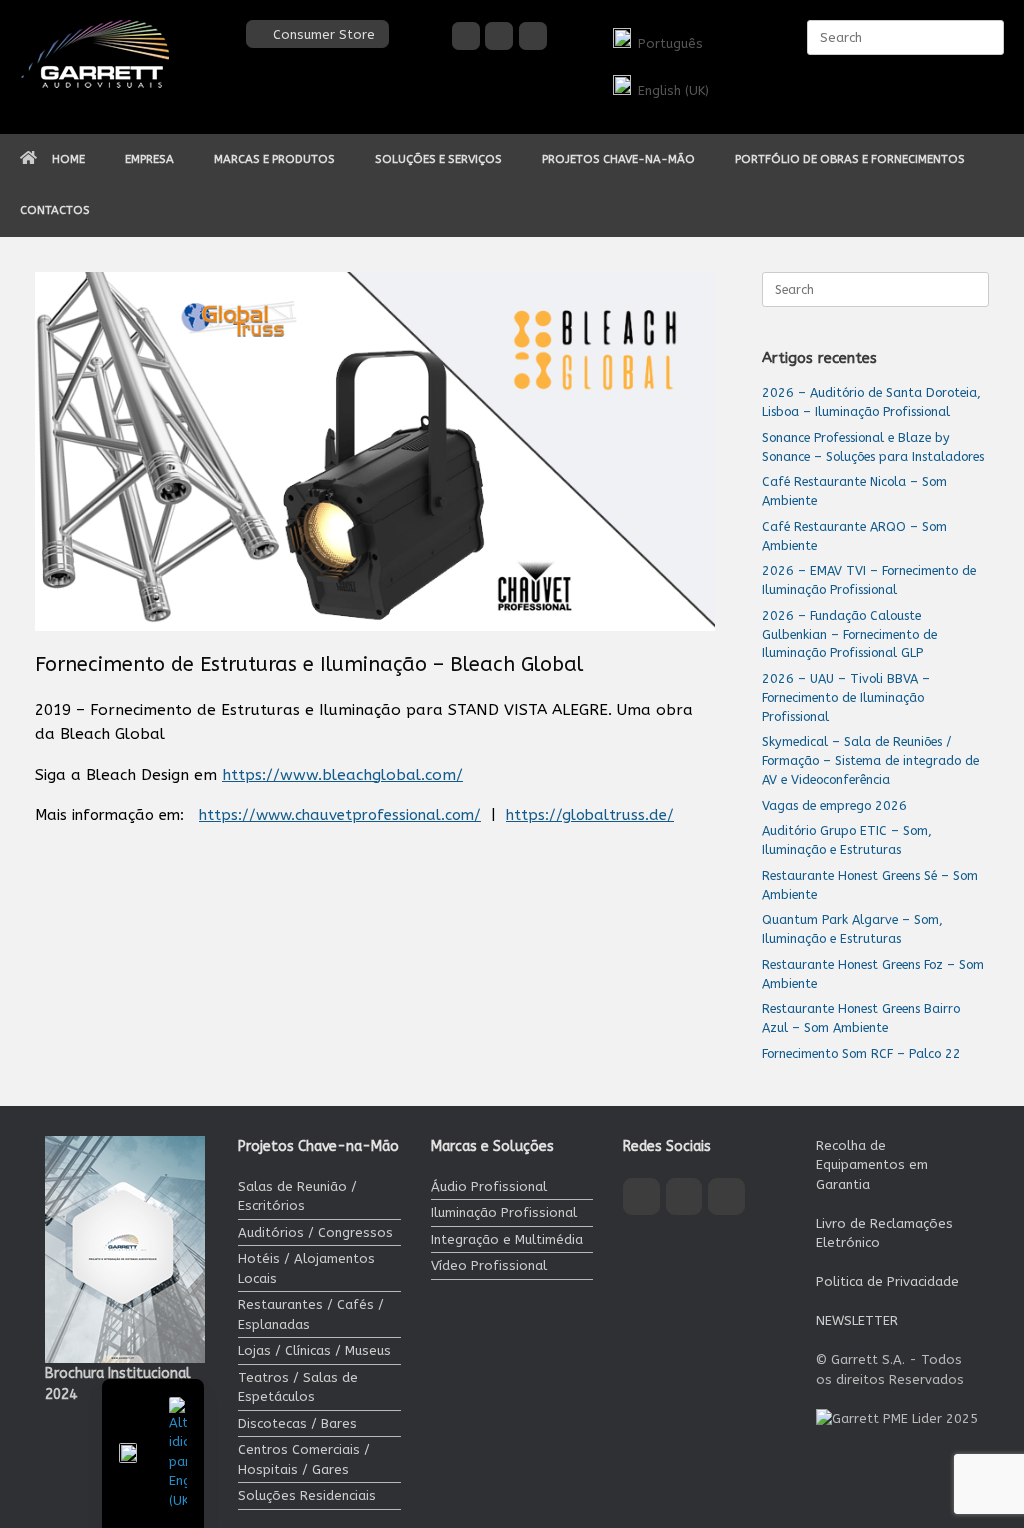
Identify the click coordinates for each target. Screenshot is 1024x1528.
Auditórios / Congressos (315, 1232)
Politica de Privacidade (887, 1281)
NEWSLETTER (857, 1320)
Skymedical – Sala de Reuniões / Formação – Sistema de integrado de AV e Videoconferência (870, 760)
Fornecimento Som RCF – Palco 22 (861, 1053)
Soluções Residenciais (307, 1495)
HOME (68, 159)
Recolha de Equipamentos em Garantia (872, 1165)
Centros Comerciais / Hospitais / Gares (304, 1459)
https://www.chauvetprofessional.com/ (340, 815)
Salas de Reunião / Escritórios (297, 1196)
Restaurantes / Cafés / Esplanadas (311, 1314)
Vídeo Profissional (489, 1265)
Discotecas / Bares (297, 1423)
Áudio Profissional (489, 1186)
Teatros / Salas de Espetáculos (298, 1387)
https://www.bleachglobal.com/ (342, 775)
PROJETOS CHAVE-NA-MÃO (618, 159)
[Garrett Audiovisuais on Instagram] (499, 36)
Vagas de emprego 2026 (834, 805)
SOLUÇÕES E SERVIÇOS (438, 159)
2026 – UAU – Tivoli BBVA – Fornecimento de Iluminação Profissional (846, 697)
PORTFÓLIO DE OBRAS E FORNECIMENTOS (850, 159)
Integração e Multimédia (507, 1239)
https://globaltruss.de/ (590, 815)
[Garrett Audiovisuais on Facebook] (466, 36)
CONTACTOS (55, 210)
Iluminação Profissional (504, 1212)
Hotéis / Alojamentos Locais (306, 1268)
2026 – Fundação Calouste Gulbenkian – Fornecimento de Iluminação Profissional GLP (849, 634)
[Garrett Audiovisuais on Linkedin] (533, 36)
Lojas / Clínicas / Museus (314, 1350)
